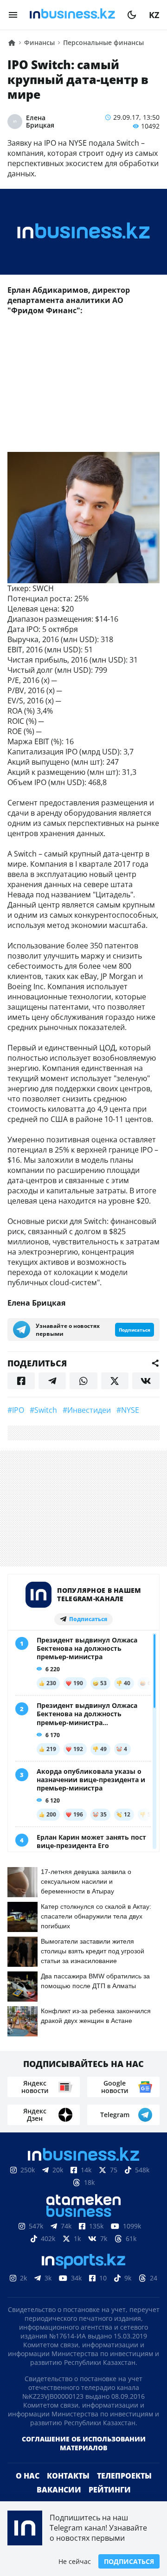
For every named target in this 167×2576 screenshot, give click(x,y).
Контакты (68, 2491)
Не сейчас (75, 2561)
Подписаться (129, 2561)
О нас (28, 2491)
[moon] (132, 15)
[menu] (13, 15)
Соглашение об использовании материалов (84, 2458)
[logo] (72, 15)
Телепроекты (124, 2491)
